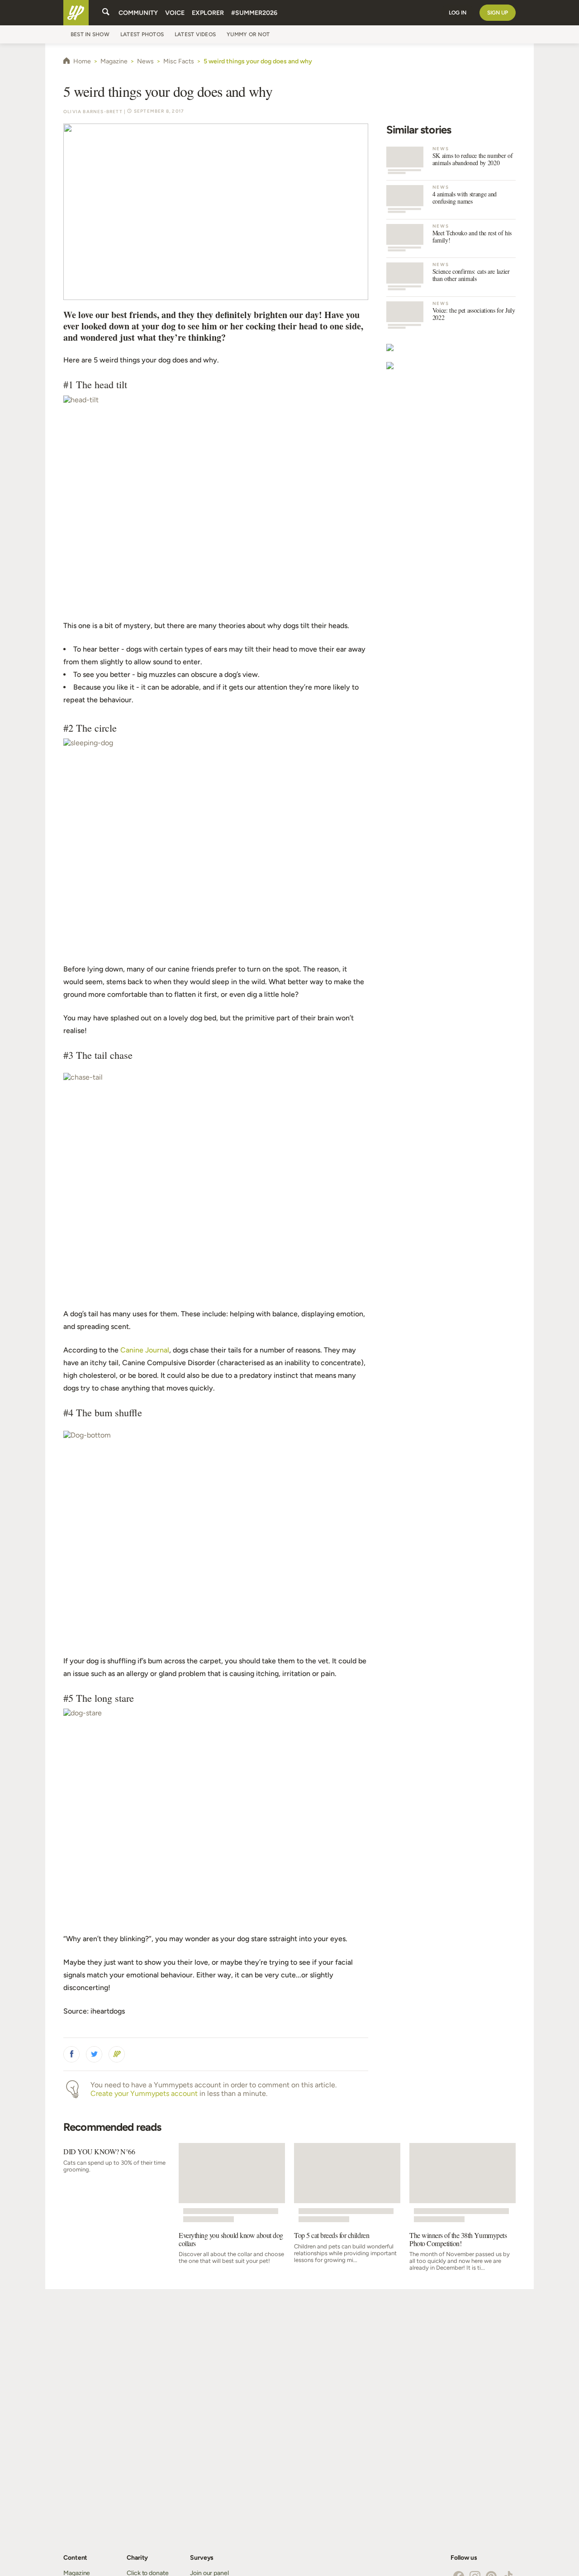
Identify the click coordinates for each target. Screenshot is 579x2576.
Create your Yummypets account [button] (144, 2093)
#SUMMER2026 (254, 13)
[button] (71, 2054)
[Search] (106, 13)
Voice (175, 13)
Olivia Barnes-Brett (93, 112)
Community (138, 13)
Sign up (498, 13)
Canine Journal (145, 1350)
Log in (458, 13)
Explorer (208, 13)
